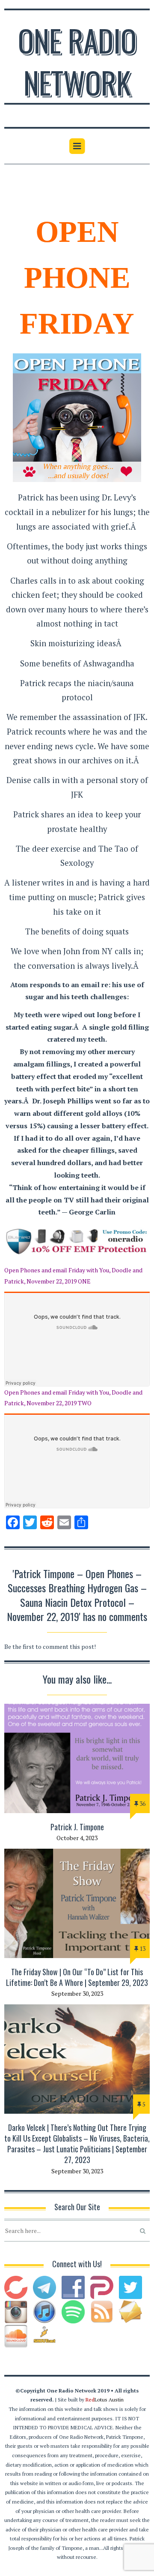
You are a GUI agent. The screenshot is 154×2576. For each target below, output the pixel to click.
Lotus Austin (105, 2400)
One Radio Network (77, 61)
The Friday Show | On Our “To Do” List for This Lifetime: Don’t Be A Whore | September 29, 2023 (77, 1977)
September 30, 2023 (77, 1993)
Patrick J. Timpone (77, 1827)
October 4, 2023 (77, 1838)
